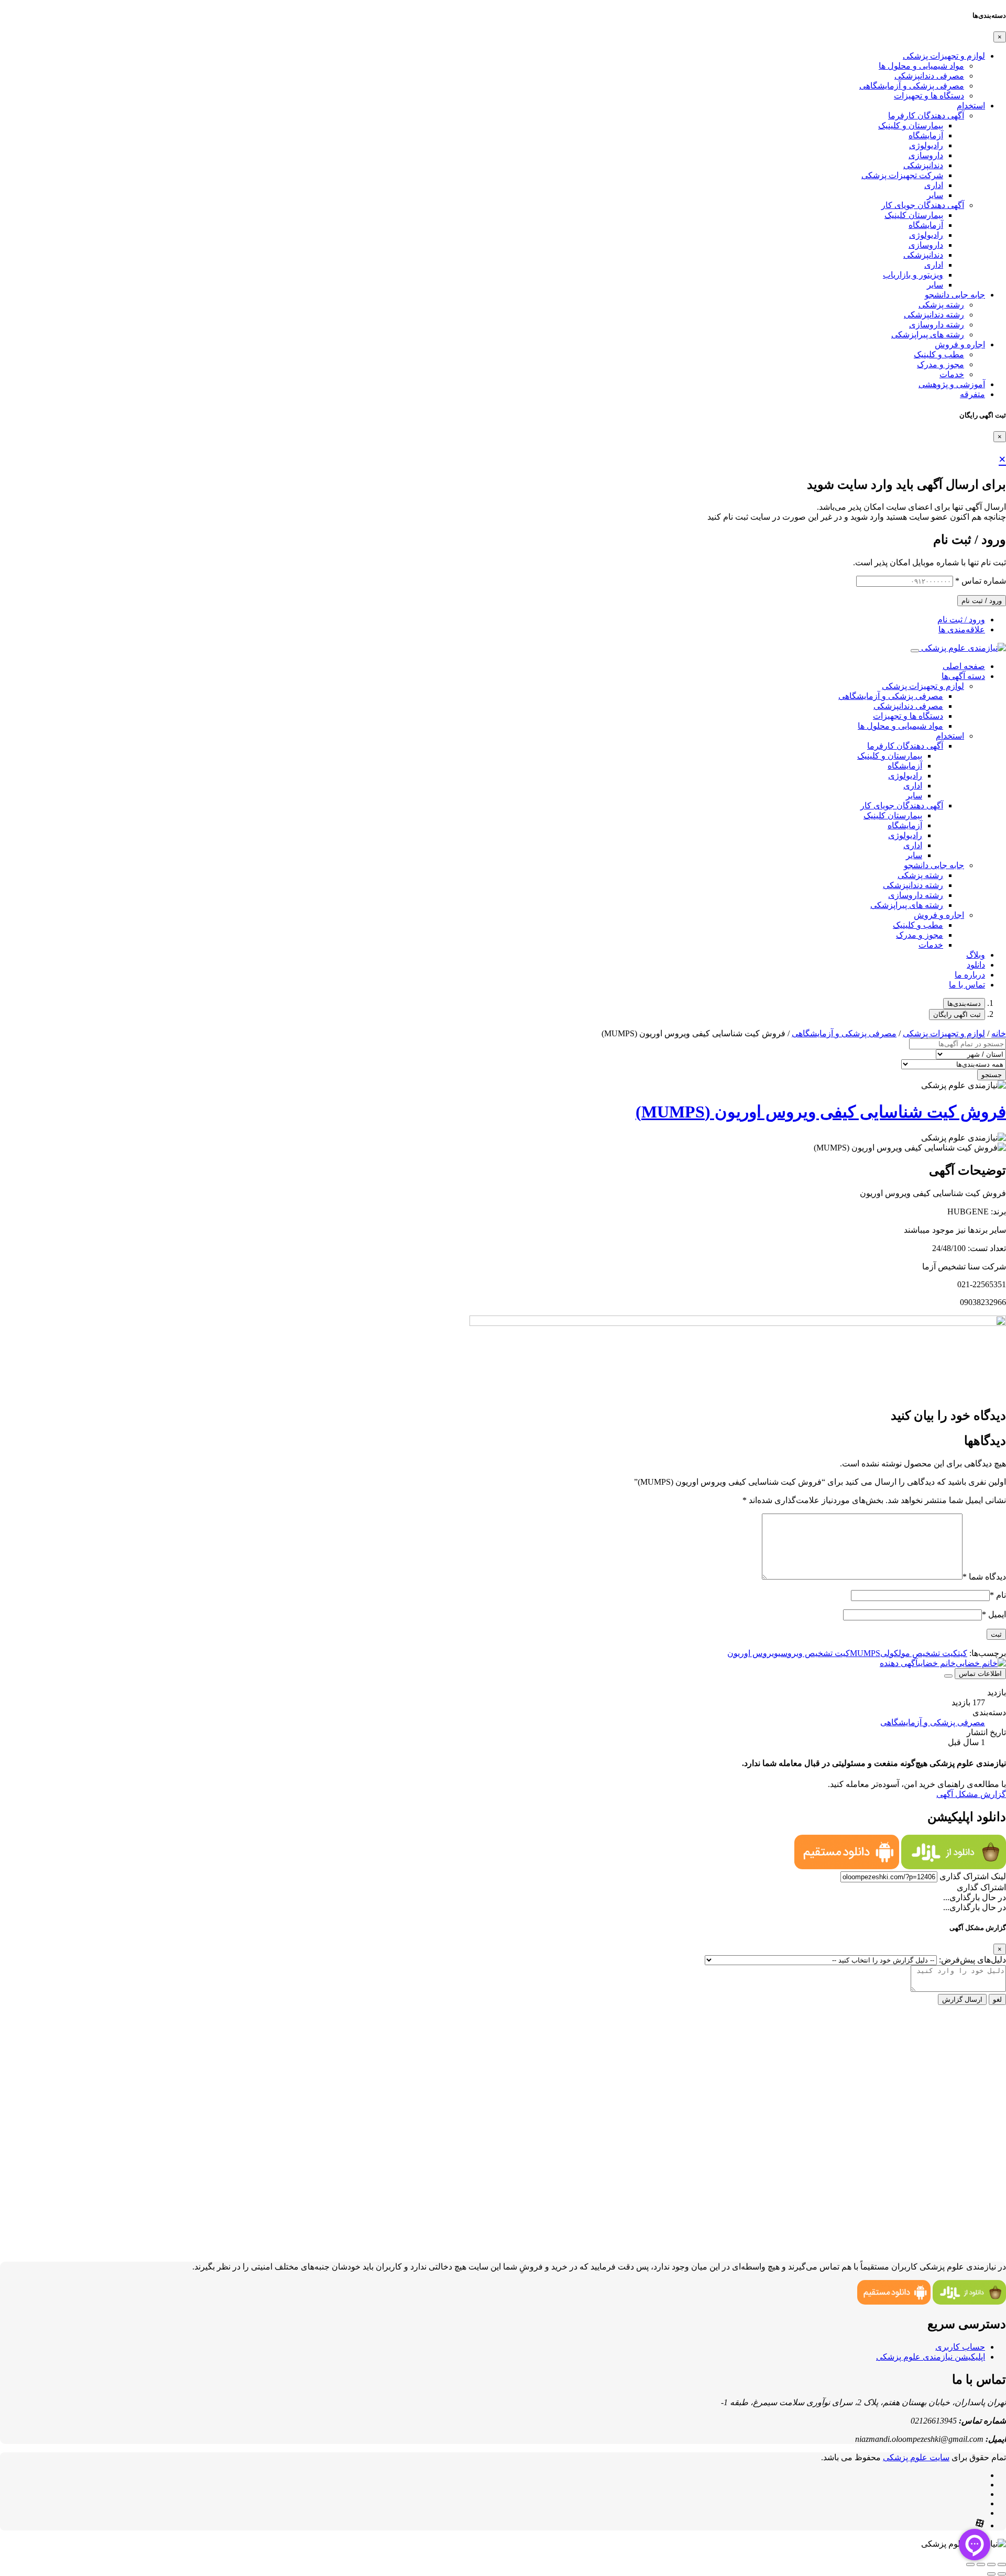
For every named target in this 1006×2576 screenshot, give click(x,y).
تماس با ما (967, 985)
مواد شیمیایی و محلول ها (921, 66)
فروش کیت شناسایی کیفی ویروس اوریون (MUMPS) (821, 1112)
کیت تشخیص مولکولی (919, 1653)
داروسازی (926, 155)
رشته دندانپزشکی (934, 315)
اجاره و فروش (960, 344)
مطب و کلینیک (939, 354)
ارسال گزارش (962, 1999)
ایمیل (994, 1614)
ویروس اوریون (753, 1653)
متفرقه (972, 394)
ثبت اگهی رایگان (957, 1015)
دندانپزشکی (923, 165)
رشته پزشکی (941, 305)
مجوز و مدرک (941, 364)
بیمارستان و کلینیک (911, 125)
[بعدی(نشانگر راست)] (991, 2574)
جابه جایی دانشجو (955, 295)
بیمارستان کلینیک (914, 215)
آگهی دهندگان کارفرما (926, 116)
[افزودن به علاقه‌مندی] (948, 1676)
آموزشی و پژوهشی (952, 384)
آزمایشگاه (926, 135)
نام (998, 1595)
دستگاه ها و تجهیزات (929, 96)
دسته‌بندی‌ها (964, 1004)
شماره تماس (981, 581)
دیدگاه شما (984, 1577)
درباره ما (970, 975)
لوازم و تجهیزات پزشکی (944, 56)
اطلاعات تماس (980, 1674)
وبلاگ (976, 955)
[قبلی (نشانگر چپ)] (1002, 2574)
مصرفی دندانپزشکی (929, 76)
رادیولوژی (926, 145)
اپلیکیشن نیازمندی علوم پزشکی (931, 2357)
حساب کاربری (960, 2347)
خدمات (952, 374)
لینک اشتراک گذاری (973, 1876)
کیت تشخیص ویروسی (814, 1653)
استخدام (971, 106)
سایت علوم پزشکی (916, 2457)
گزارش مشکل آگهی (971, 1794)
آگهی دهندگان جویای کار (923, 205)
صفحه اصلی (964, 666)
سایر (935, 195)
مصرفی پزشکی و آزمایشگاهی (912, 86)
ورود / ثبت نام (982, 601)
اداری (934, 185)
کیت (963, 1653)
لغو (997, 1999)
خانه (999, 1033)
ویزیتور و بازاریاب (913, 275)
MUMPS (865, 1653)
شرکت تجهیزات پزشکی (902, 175)
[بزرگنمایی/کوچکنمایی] (1002, 2564)
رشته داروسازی (937, 325)
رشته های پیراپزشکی (928, 335)
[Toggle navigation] (915, 651)
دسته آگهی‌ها (963, 676)
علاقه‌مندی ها (962, 629)
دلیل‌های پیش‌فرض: (972, 1960)
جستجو (992, 1075)
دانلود (976, 965)
